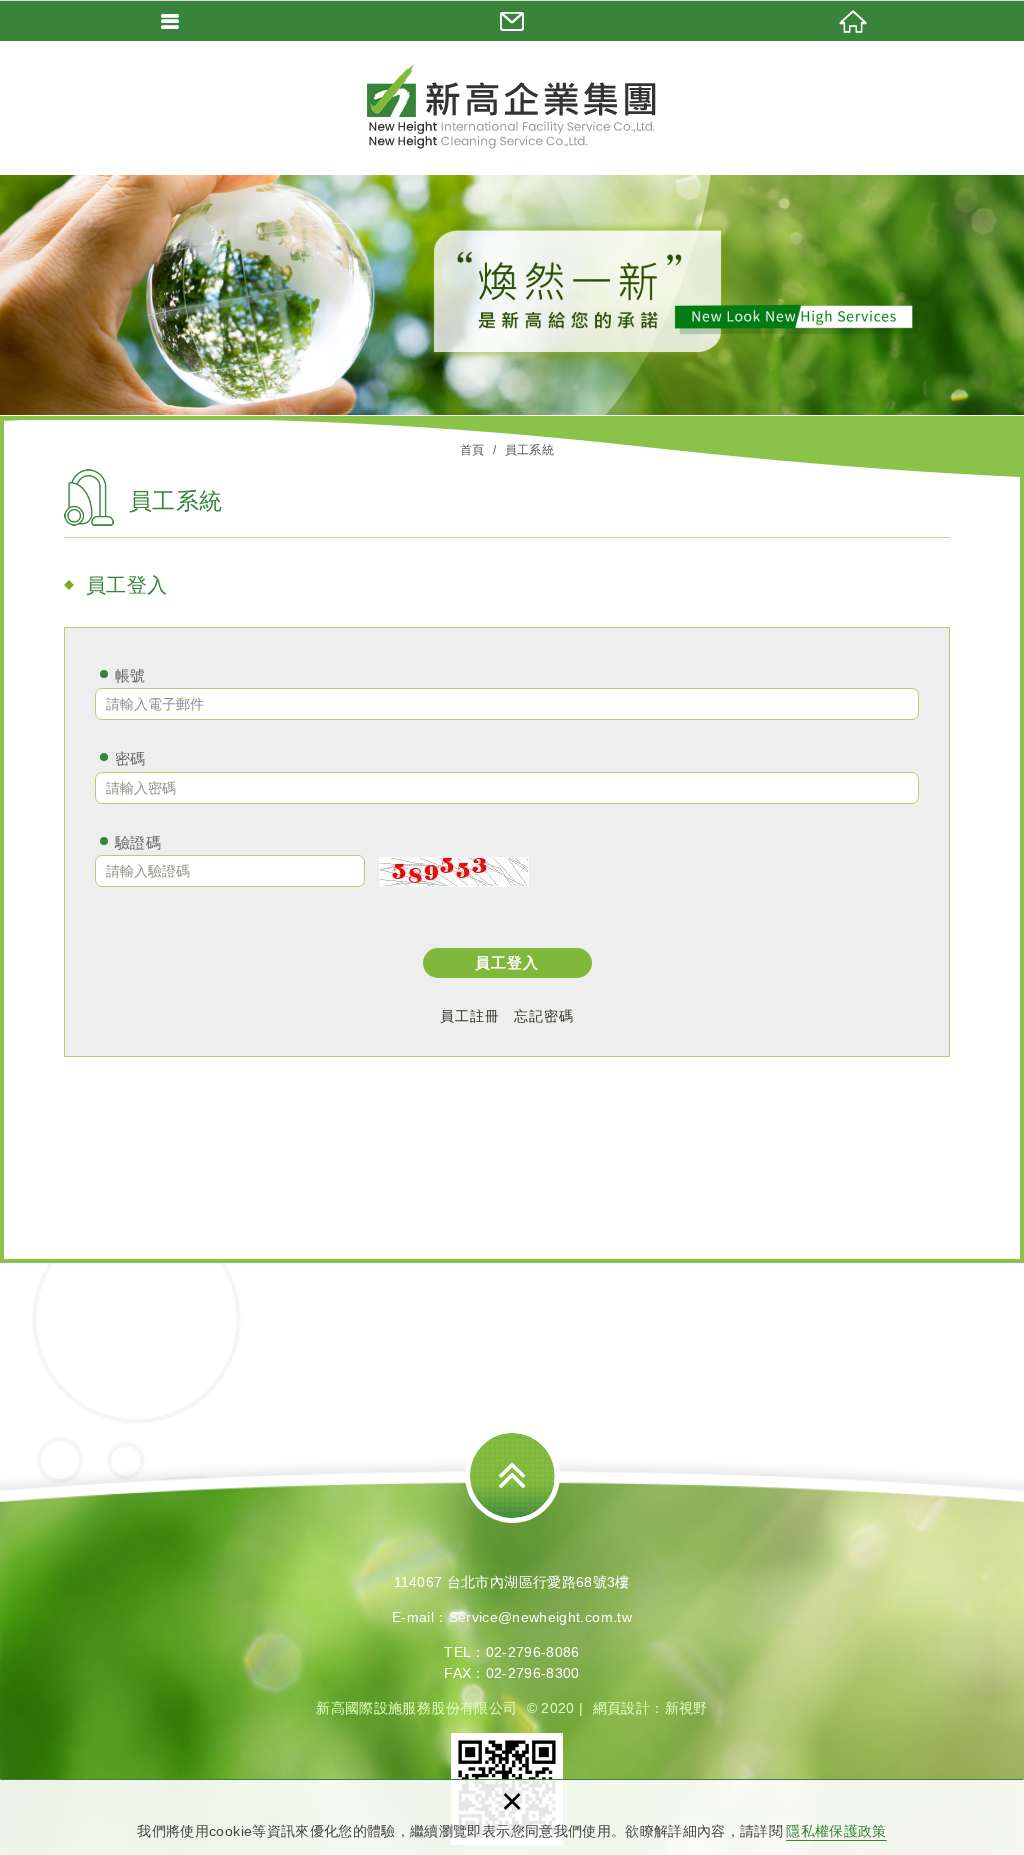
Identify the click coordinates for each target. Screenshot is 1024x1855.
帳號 (130, 675)
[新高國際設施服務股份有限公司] (512, 107)
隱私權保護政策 (836, 1831)
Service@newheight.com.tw (540, 1617)
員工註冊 (470, 1016)
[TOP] (512, 1475)
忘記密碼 (544, 1016)
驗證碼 (138, 842)
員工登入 (507, 963)
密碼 (130, 758)
